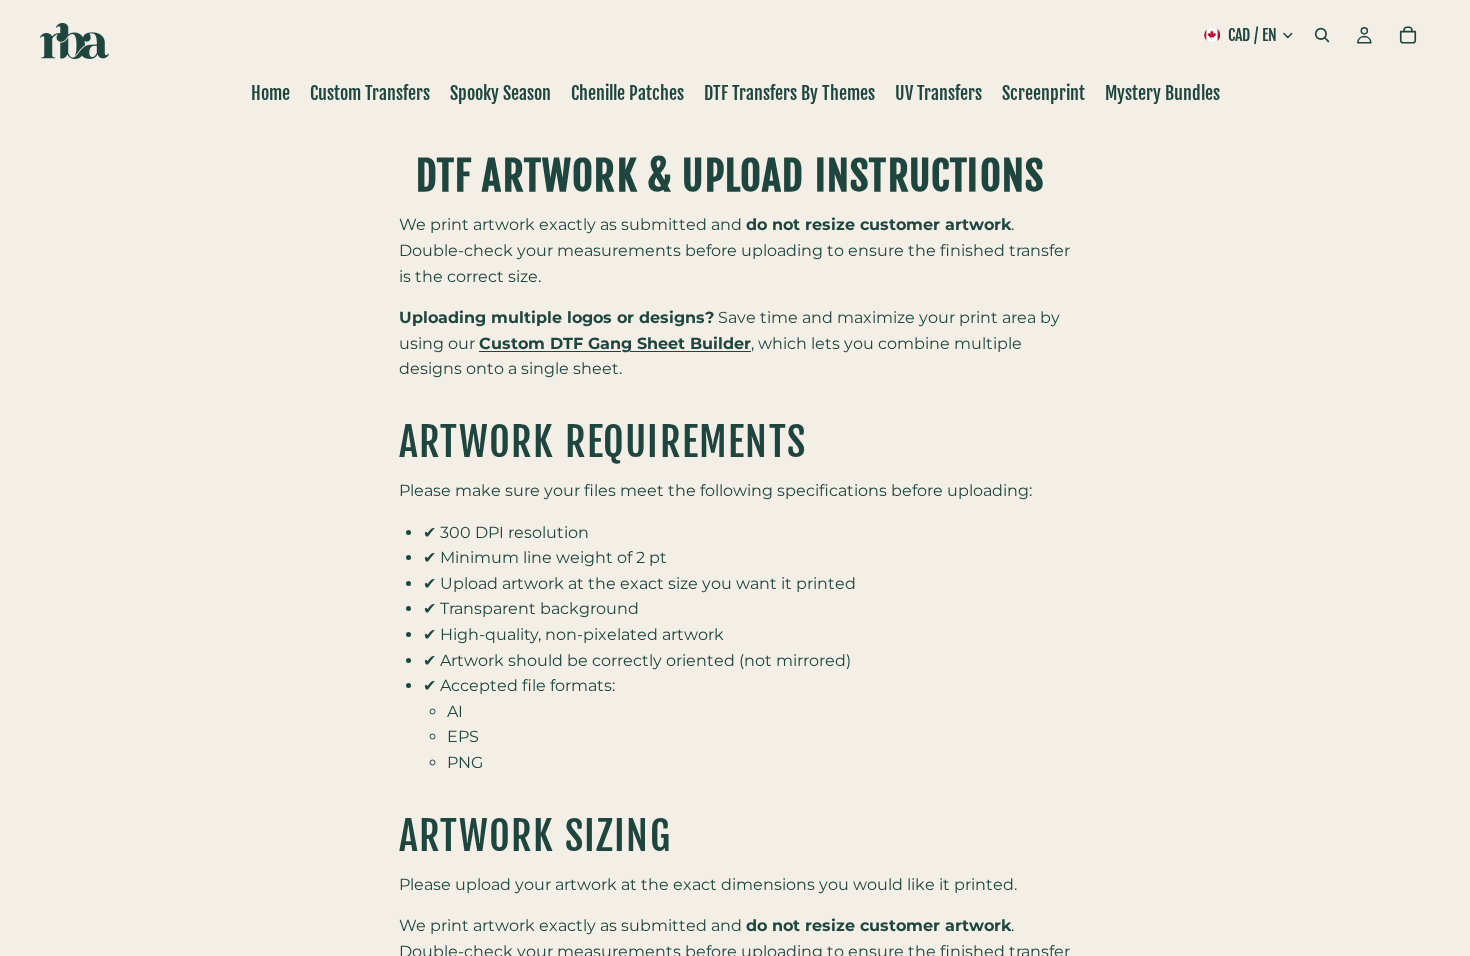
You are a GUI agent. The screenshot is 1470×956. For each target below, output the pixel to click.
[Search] (1322, 35)
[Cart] (1408, 35)
